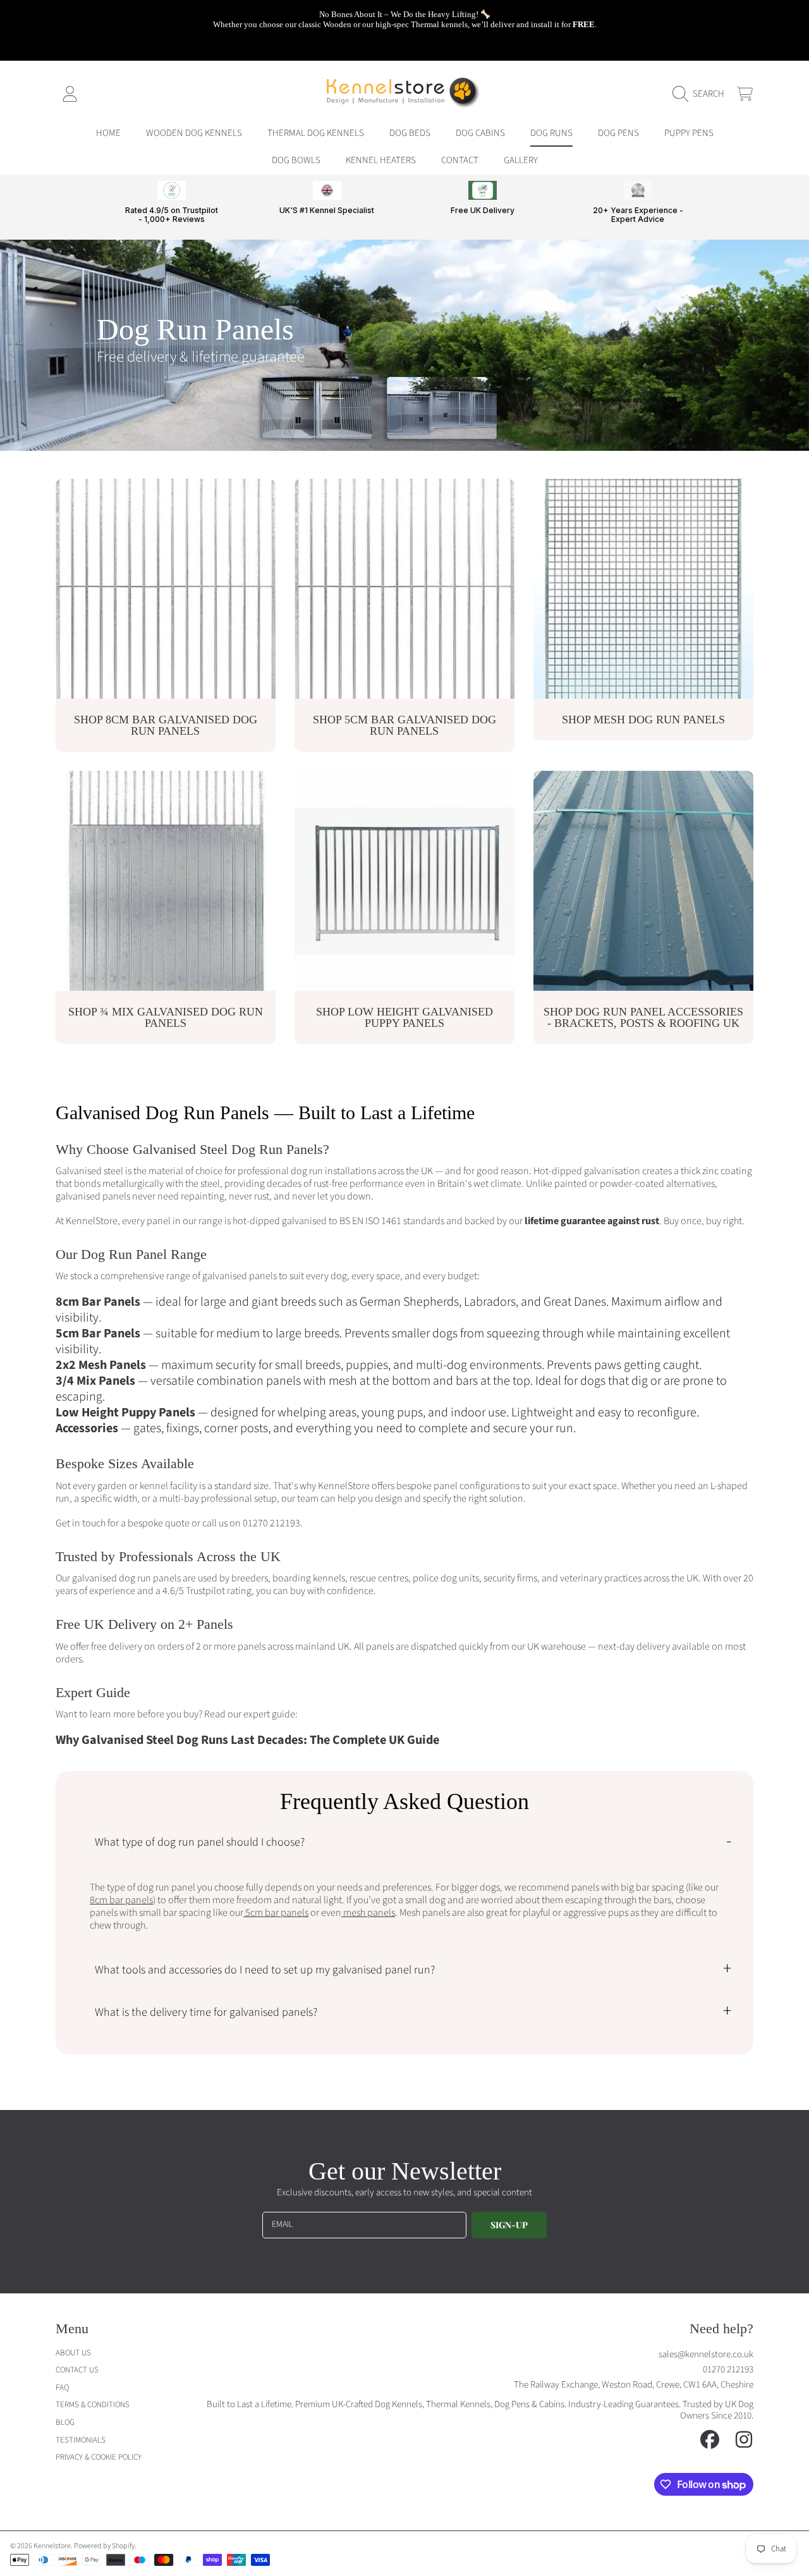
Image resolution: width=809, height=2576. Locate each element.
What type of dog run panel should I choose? (200, 1842)
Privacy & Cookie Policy (99, 2457)
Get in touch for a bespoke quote (123, 1523)
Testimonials (81, 2440)
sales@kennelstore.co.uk (706, 2354)
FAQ (62, 2388)
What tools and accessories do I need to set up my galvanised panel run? (265, 1970)
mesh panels (368, 1913)
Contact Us (77, 2370)
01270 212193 (271, 1523)
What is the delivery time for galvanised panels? (206, 2012)
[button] (702, 94)
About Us (73, 2353)
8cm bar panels (121, 1900)
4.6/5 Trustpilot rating (207, 1591)
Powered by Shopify (104, 2546)
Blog (65, 2422)
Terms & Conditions (93, 2405)
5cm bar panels (276, 1913)
